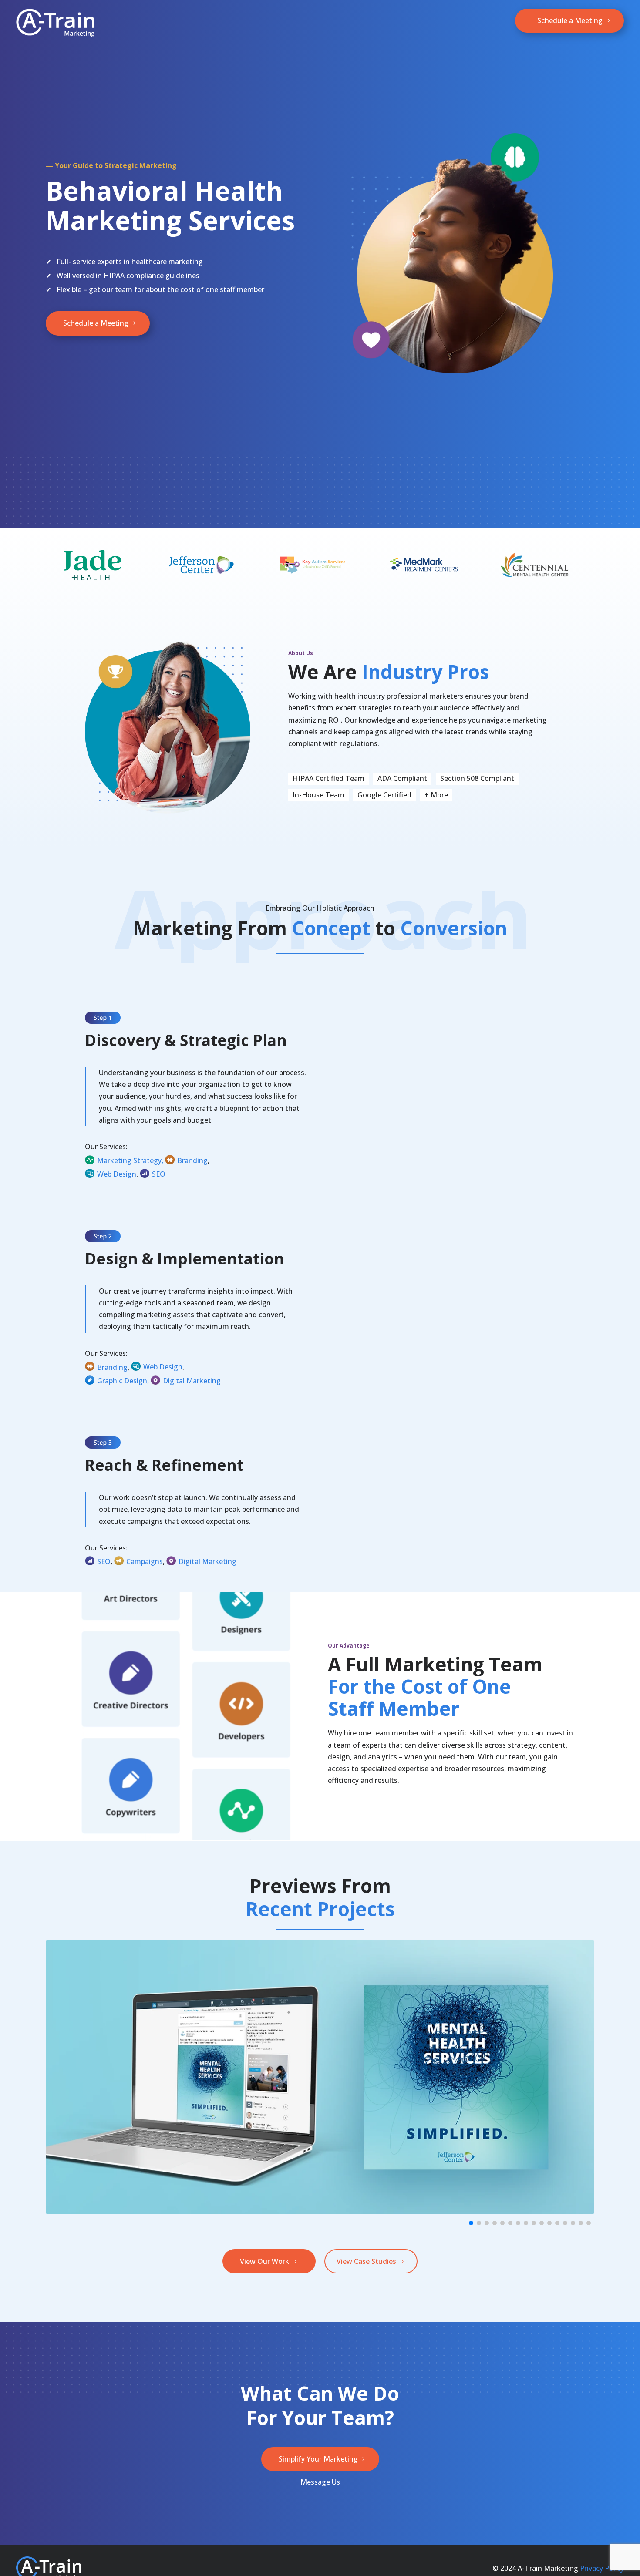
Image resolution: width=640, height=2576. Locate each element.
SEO (104, 1561)
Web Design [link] (117, 1174)
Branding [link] (192, 1160)
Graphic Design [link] (122, 1381)
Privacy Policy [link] (602, 2568)
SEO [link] (159, 1174)
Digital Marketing (207, 1561)
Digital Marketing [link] (192, 1381)
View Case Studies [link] (371, 2261)
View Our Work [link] (269, 2261)
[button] (471, 2223)
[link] (55, 34)
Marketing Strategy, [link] (131, 1160)
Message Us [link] (320, 2482)
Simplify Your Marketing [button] (318, 2459)
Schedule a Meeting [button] (570, 20)
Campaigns (145, 1561)
